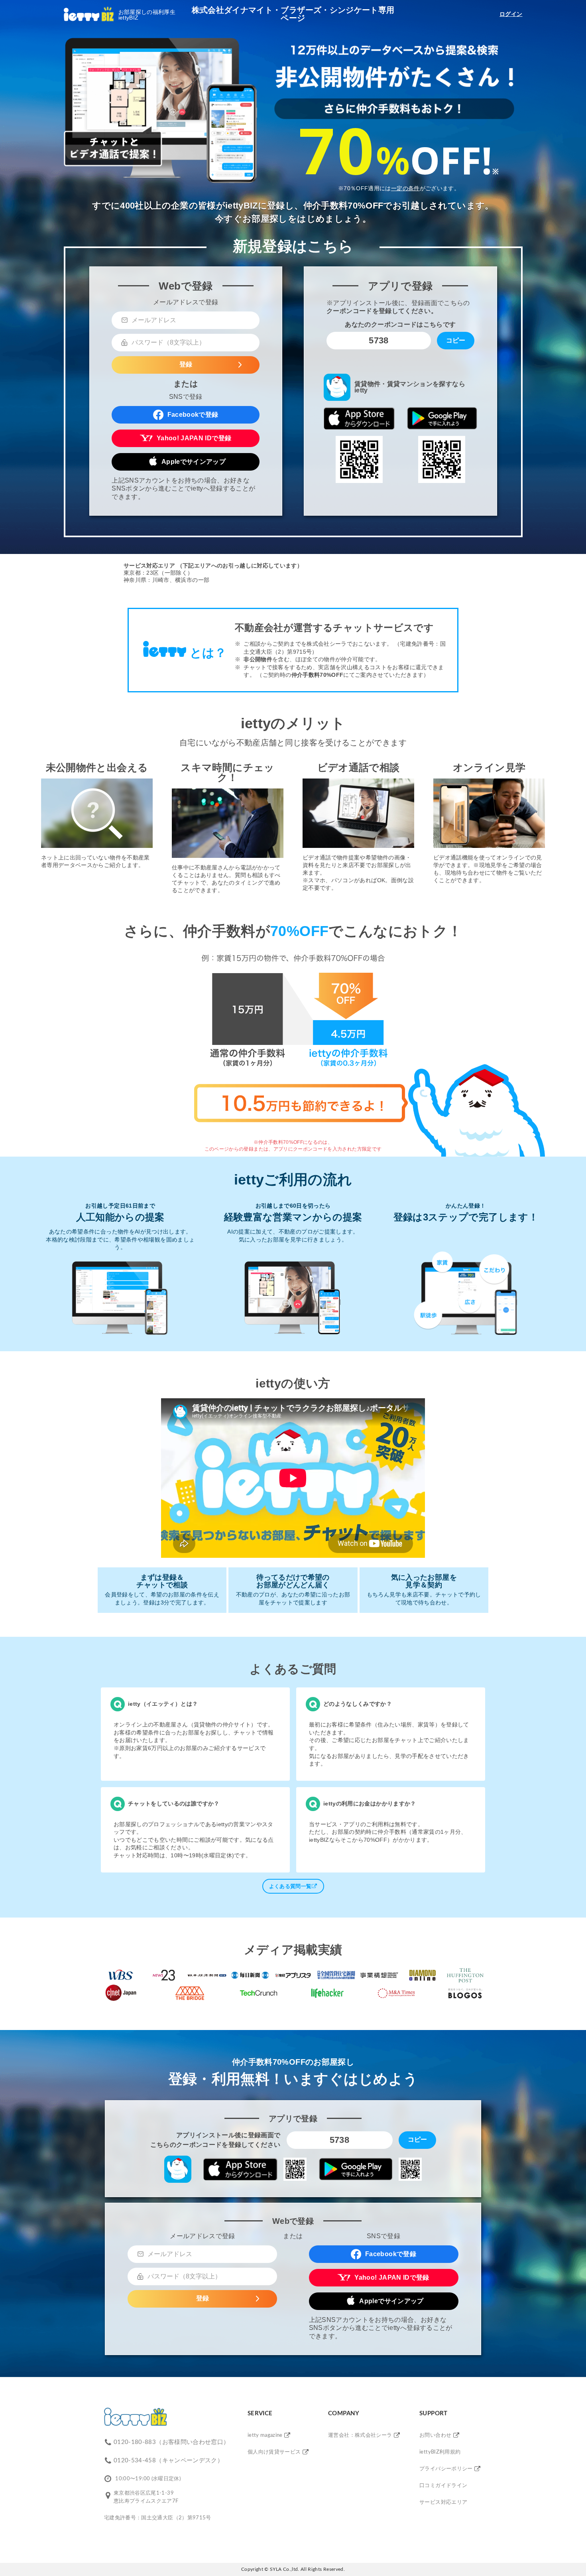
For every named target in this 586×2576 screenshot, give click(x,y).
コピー (456, 340)
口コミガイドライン (443, 2486)
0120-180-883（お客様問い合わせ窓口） (171, 2442)
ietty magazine (265, 2435)
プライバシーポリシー (446, 2469)
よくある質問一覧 (290, 1886)
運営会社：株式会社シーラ (360, 2435)
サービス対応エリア (443, 2502)
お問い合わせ (435, 2435)
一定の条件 (405, 188)
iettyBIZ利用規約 (440, 2452)
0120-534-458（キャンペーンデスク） (168, 2461)
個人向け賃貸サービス (274, 2452)
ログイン (511, 14)
